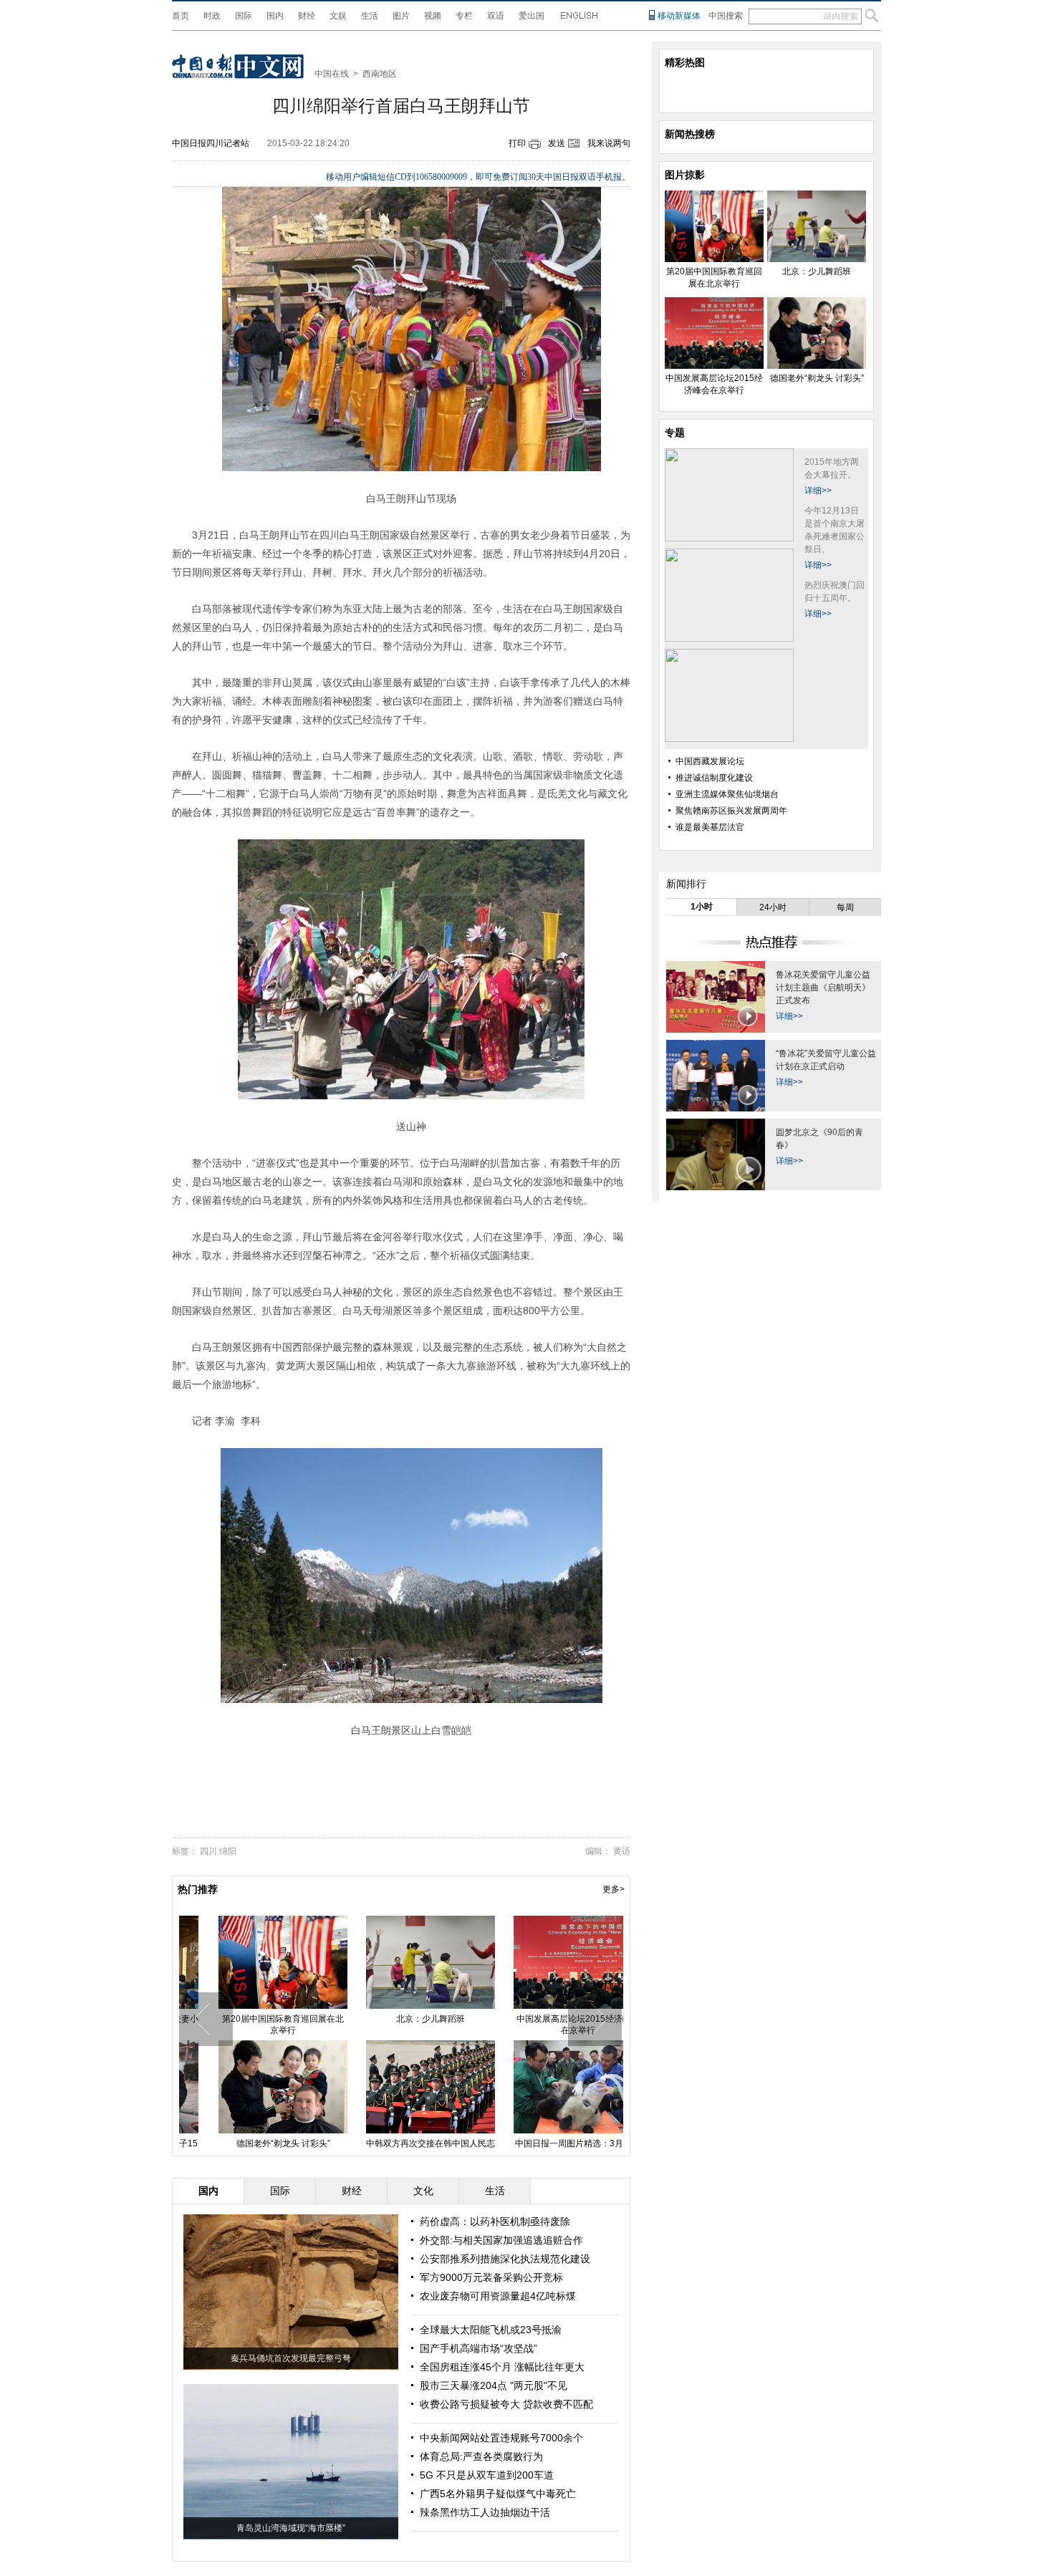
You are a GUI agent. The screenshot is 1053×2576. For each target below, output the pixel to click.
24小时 (773, 907)
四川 (208, 1851)
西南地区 (380, 74)
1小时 (702, 907)
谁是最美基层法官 (710, 827)
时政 (212, 16)
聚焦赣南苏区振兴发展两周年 (731, 811)
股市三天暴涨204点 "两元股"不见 (494, 2386)
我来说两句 (609, 143)
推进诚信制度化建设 (714, 778)
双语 (496, 16)
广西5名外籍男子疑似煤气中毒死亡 (498, 2494)
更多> (614, 1889)
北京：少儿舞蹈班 (400, 2019)
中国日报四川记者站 (211, 143)
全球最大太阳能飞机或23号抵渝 (491, 2330)
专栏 (464, 16)
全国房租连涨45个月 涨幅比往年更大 (502, 2367)
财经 (307, 16)
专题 (675, 433)
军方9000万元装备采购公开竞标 (491, 2277)
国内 (275, 16)
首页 (181, 16)
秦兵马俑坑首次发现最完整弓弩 (291, 2358)
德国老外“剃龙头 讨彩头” (253, 2143)
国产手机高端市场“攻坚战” (479, 2348)
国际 (244, 16)
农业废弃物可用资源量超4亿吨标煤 (498, 2296)
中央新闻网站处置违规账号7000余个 (501, 2438)
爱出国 (532, 16)
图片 (401, 16)
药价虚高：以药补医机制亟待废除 (495, 2222)
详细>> (818, 491)
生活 (370, 16)
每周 (845, 907)
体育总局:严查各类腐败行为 (481, 2456)
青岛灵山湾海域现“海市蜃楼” (291, 2528)
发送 (557, 143)
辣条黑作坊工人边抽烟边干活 (485, 2512)
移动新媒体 (679, 16)
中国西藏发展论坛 (710, 761)
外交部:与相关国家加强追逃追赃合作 (501, 2240)
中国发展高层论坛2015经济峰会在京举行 (548, 2025)
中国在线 (332, 74)
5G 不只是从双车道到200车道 (487, 2475)
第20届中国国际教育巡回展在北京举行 (253, 2025)
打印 (517, 143)
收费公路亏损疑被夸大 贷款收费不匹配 (506, 2404)
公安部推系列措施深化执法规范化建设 (505, 2259)
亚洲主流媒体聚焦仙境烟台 (727, 794)
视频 (433, 16)
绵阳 (228, 1851)
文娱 (338, 16)
